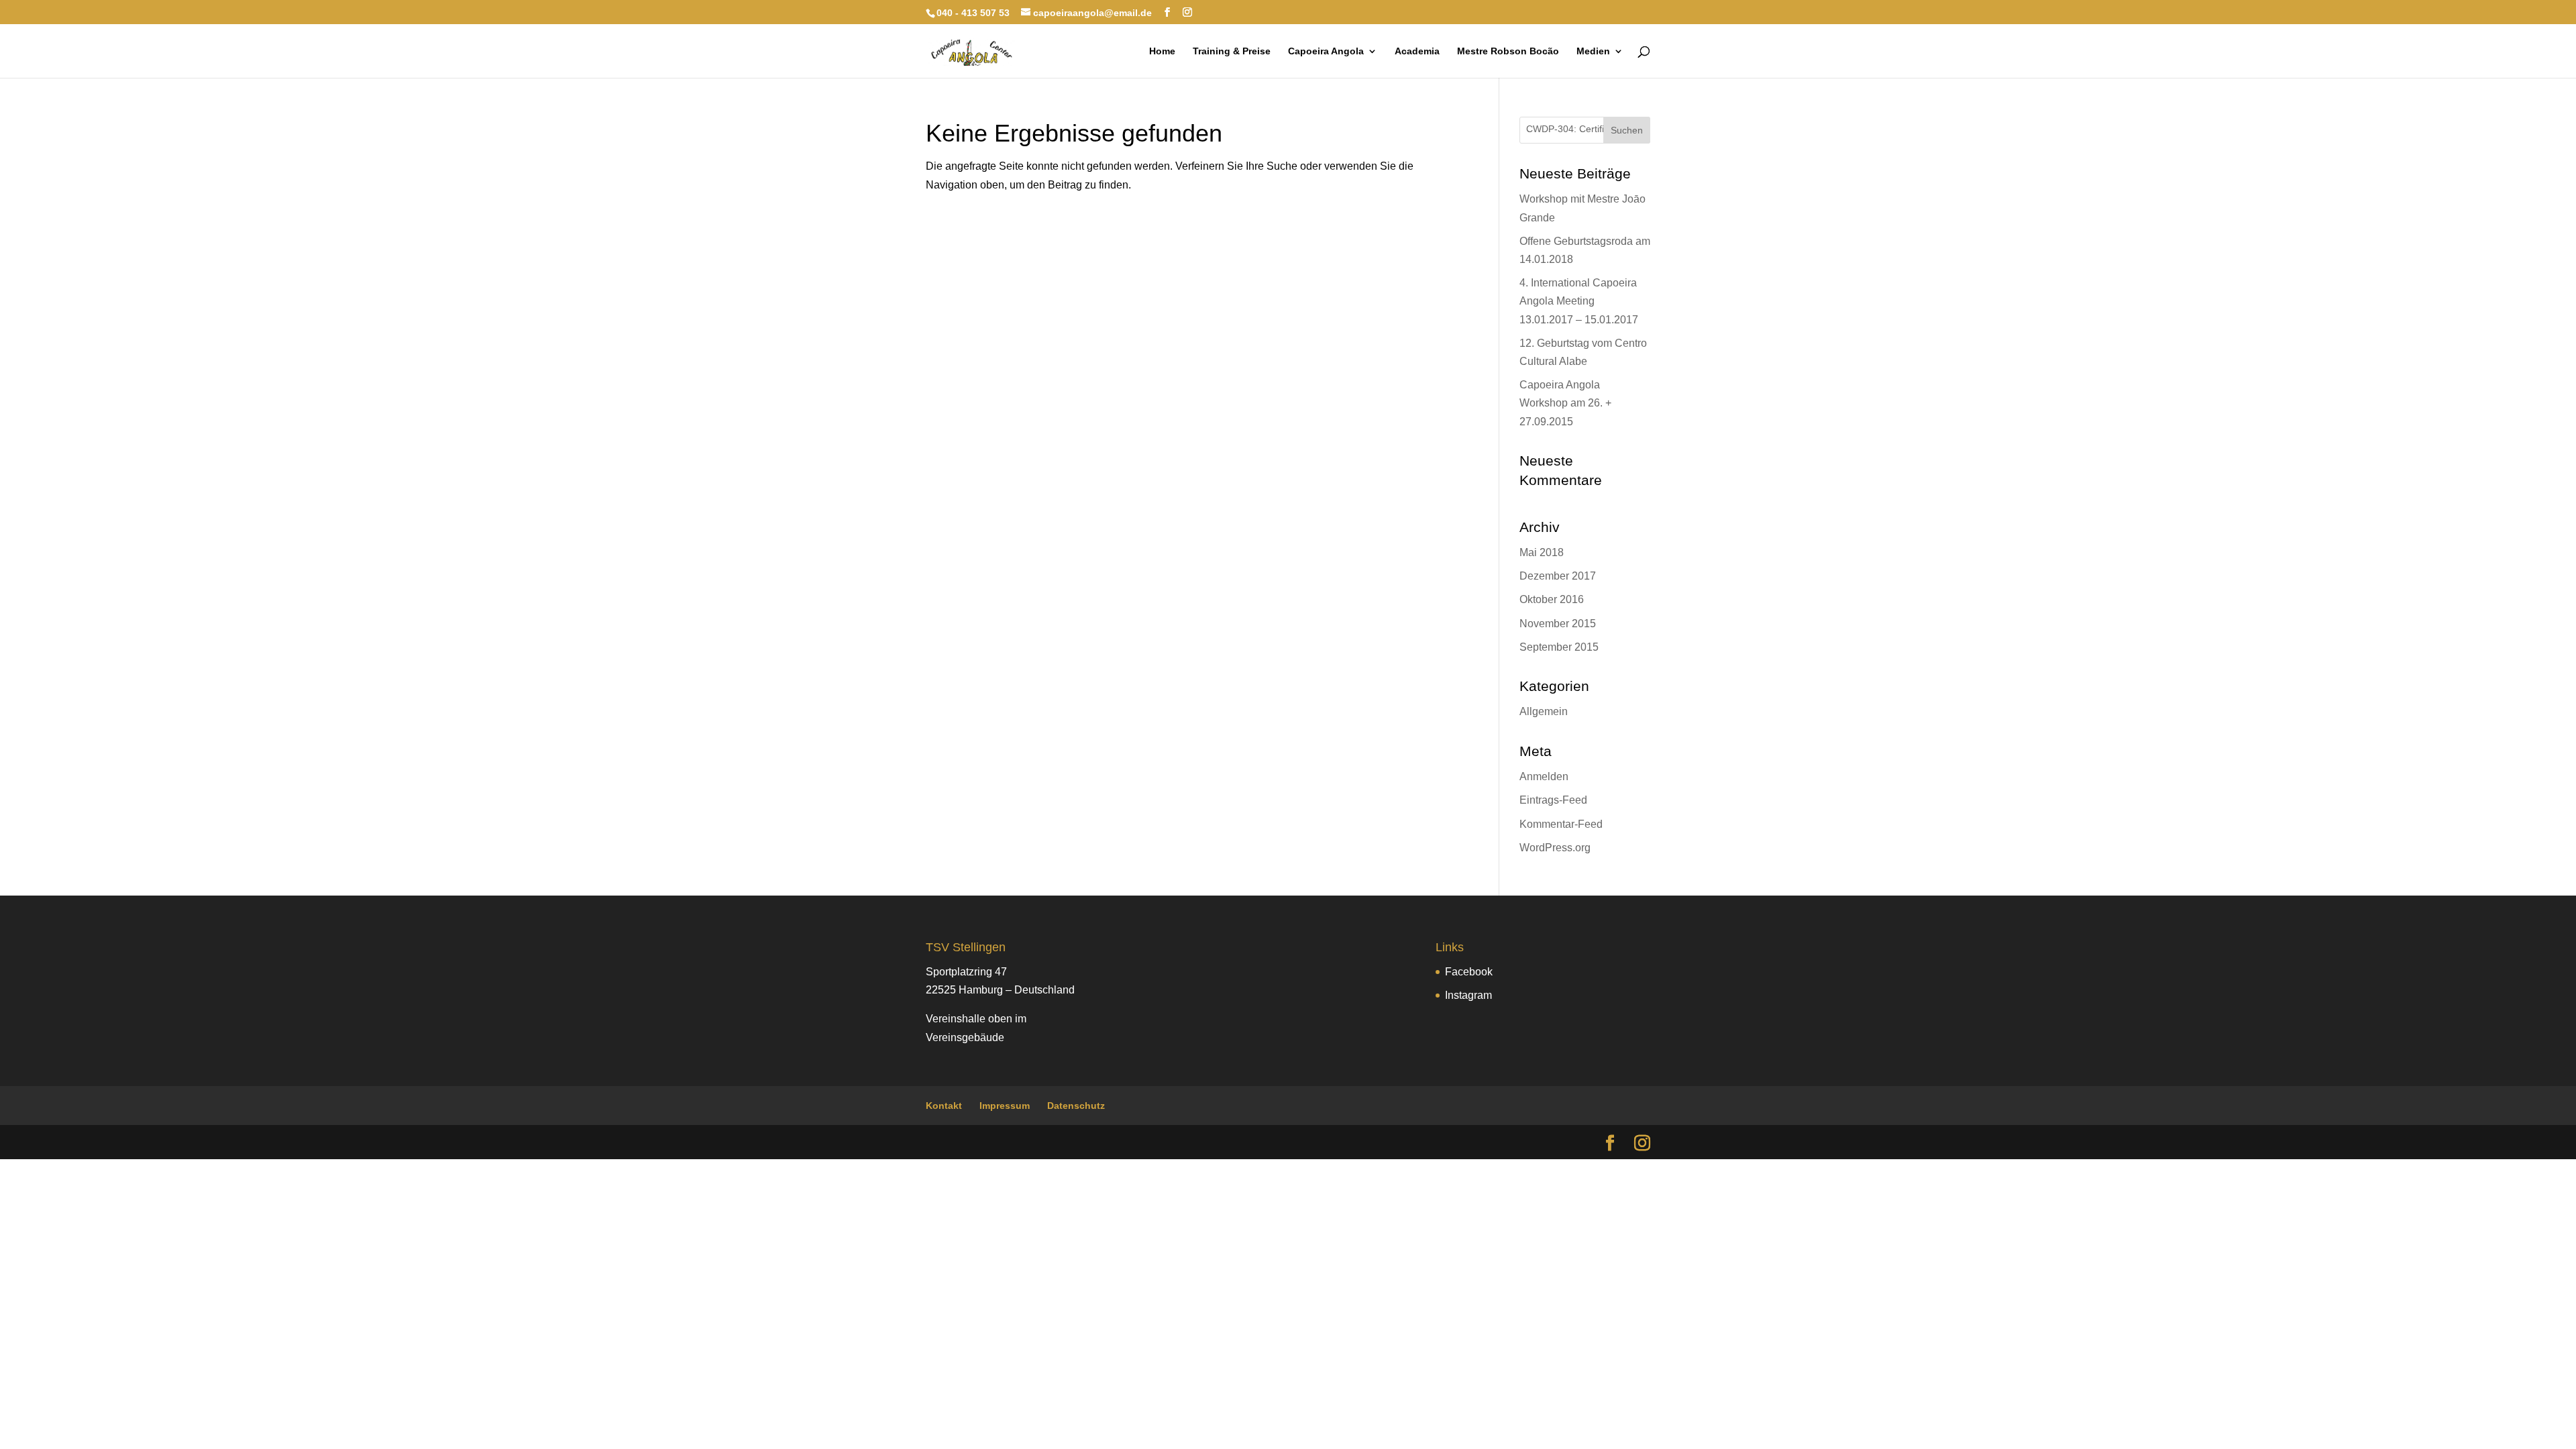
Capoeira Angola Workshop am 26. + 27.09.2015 (1565, 403)
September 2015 (1559, 647)
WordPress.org (1555, 848)
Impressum (1005, 1106)
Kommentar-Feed (1561, 824)
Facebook (1469, 972)
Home (1162, 51)
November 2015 (1558, 624)
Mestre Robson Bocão (1508, 51)
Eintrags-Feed (1553, 800)
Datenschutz (1076, 1106)
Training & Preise (1232, 51)
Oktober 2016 (1552, 599)
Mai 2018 (1542, 552)
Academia (1417, 51)
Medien (1593, 51)
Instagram (1468, 995)
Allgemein (1544, 711)
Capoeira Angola (1326, 51)
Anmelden (1544, 776)
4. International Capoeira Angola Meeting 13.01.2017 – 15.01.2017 (1579, 301)
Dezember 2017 (1558, 576)
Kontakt (944, 1106)
